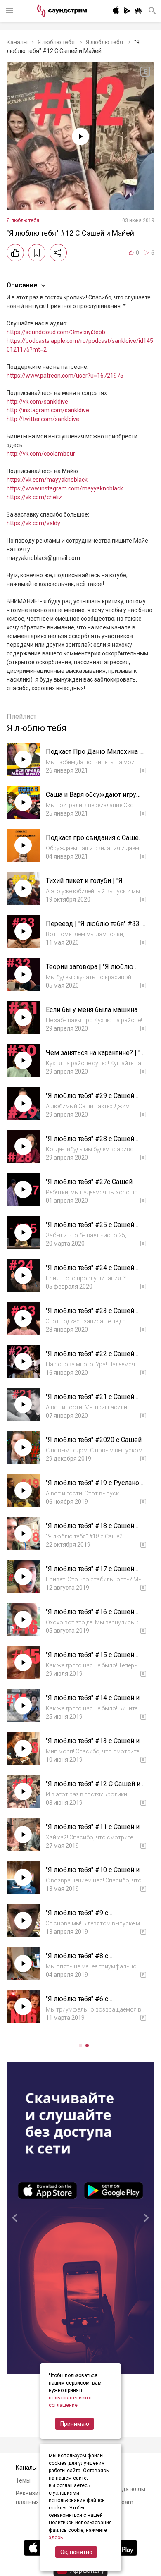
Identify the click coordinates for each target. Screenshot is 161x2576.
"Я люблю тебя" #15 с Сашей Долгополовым (90, 1659)
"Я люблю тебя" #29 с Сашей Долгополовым (90, 1100)
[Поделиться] (58, 253)
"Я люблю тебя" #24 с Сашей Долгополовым (90, 1272)
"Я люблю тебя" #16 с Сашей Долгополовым (90, 1616)
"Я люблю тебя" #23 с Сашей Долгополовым (90, 1315)
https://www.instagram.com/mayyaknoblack (65, 488)
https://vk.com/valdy (33, 523)
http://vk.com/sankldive (37, 402)
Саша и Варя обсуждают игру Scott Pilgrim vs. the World (91, 799)
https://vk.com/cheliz (34, 497)
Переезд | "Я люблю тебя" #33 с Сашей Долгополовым (95, 928)
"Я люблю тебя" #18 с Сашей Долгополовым (90, 1530)
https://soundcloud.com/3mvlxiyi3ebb (56, 332)
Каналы (17, 42)
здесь (56, 2538)
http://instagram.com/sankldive (48, 410)
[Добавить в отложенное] (37, 253)
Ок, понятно (76, 2552)
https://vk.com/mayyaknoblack (47, 480)
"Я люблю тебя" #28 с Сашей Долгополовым (90, 1143)
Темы (23, 2480)
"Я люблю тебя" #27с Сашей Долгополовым (89, 1186)
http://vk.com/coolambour (41, 454)
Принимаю (75, 2424)
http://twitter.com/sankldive (43, 419)
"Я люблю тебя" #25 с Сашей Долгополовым (90, 1229)
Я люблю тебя (57, 42)
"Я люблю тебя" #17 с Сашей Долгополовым (90, 1573)
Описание (22, 285)
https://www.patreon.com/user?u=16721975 (65, 376)
